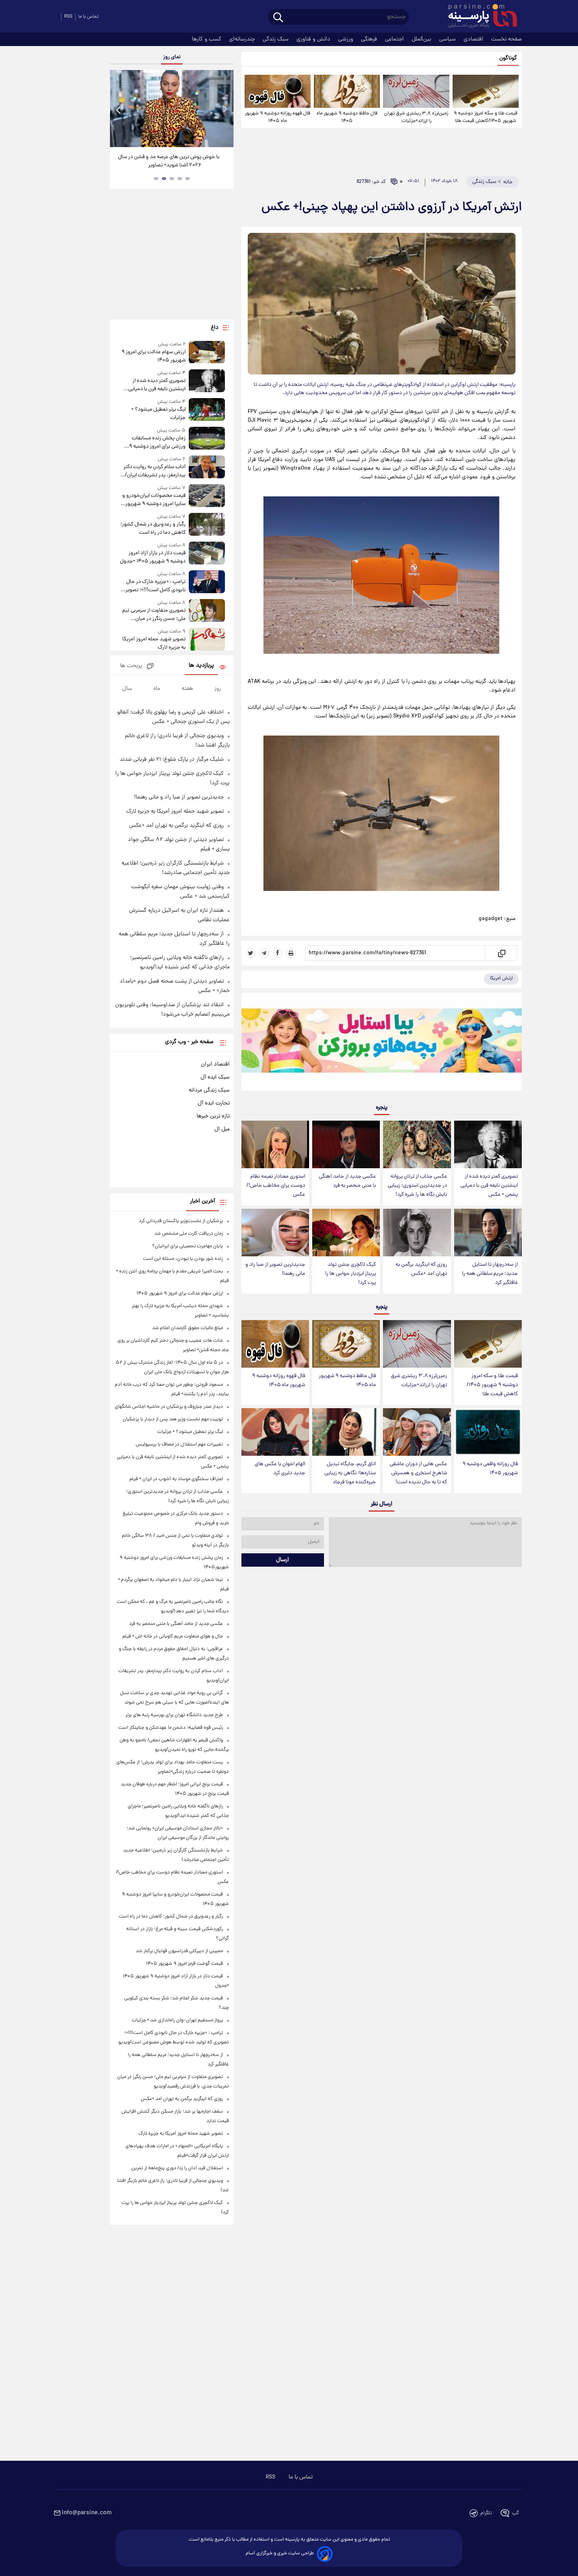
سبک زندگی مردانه (209, 1090)
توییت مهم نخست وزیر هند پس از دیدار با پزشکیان (173, 1419)
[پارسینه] (479, 17)
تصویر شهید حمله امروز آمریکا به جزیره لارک (154, 644)
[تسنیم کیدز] (382, 1044)
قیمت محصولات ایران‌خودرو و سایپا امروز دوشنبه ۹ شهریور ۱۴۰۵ (154, 500)
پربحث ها (131, 666)
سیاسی (448, 39)
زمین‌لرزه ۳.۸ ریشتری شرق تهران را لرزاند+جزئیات (416, 117)
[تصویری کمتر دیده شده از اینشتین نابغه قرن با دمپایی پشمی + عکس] (488, 1144)
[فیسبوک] (278, 953)
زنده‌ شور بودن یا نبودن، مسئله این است (183, 1259)
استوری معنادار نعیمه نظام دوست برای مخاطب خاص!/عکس (276, 1186)
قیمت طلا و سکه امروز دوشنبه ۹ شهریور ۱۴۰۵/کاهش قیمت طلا (486, 117)
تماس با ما (88, 17)
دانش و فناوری (314, 39)
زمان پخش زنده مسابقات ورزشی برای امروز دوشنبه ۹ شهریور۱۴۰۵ (157, 443)
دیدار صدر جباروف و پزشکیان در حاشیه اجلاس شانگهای (169, 1407)
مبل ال (222, 1129)
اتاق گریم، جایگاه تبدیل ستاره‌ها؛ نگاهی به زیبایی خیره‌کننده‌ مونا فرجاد (350, 1473)
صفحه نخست (506, 39)
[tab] (188, 179)
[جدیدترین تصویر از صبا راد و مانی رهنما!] (275, 1233)
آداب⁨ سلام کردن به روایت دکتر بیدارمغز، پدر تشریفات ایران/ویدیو (154, 471)
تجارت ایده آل (214, 1103)
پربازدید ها (201, 666)
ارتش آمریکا (501, 978)
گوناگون (508, 58)
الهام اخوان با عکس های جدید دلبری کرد (280, 1469)
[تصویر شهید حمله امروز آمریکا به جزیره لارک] (207, 640)
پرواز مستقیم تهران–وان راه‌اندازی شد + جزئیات (177, 2020)
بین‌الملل (422, 39)
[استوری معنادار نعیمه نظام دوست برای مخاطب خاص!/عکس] (275, 1144)
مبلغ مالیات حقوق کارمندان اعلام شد (188, 1328)
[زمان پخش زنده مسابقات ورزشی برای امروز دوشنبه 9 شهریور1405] (207, 439)
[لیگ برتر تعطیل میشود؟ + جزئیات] (207, 410)
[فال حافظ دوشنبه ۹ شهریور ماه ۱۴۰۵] (347, 91)
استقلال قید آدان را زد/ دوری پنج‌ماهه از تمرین (177, 2168)
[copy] (501, 953)
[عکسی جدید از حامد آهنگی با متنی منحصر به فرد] (346, 1144)
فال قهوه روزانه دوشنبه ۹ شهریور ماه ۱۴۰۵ (278, 117)
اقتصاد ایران (215, 1064)
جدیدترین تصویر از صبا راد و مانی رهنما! (275, 1269)
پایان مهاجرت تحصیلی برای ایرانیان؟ (188, 1246)
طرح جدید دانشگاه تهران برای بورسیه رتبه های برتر (174, 1715)
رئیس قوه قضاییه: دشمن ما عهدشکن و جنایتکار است (171, 1728)
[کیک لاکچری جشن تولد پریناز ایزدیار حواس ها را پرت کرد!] (346, 1233)
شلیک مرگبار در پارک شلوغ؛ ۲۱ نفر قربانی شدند (172, 760)
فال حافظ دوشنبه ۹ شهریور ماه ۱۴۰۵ (347, 117)
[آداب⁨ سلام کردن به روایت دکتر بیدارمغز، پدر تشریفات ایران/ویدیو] (207, 467)
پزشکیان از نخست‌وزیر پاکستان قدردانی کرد (181, 1221)
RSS (68, 17)
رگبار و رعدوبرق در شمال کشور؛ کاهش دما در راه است (153, 529)
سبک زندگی (276, 39)
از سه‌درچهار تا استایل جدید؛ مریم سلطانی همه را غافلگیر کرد (490, 1274)
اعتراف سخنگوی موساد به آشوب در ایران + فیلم (176, 1479)
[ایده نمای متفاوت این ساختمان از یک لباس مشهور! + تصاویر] (171, 109)
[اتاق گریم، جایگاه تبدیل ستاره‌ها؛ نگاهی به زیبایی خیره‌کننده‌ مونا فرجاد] (346, 1432)
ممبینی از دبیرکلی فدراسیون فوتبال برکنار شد (179, 1951)
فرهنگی (370, 39)
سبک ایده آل (215, 1077)
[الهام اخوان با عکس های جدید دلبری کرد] (275, 1432)
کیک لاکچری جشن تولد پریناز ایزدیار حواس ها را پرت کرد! (351, 1274)
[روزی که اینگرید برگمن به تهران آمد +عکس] (417, 1233)
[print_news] (291, 953)
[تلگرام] (264, 953)
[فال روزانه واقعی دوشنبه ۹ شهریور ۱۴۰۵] (488, 1432)
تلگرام (486, 2513)
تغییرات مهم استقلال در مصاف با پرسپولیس (179, 1445)
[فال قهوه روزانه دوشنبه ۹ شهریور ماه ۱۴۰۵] (278, 91)
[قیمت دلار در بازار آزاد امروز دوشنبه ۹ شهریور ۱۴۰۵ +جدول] (207, 554)
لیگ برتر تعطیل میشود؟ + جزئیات (158, 414)
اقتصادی (474, 39)
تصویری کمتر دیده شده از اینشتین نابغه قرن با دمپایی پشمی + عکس (489, 1186)
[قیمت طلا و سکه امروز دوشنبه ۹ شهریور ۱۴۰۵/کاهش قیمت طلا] (486, 91)
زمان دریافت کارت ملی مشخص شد (189, 1234)
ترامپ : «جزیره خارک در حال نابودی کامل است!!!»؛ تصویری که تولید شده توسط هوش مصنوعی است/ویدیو (154, 586)
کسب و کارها (207, 39)
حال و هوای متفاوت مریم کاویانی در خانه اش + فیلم (173, 1637)
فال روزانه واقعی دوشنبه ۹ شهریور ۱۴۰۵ (490, 1469)
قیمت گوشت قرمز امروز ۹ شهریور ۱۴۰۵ (184, 1964)
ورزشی (346, 39)
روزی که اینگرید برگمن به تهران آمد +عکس (421, 1269)
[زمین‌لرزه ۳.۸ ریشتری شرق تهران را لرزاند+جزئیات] (416, 91)
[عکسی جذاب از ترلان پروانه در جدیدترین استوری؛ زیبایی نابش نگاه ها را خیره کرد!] (417, 1144)
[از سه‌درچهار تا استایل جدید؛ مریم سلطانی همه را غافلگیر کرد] (488, 1233)
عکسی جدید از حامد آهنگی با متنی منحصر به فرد (347, 1181)
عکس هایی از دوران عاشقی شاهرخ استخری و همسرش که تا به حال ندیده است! (418, 1473)
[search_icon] (278, 18)
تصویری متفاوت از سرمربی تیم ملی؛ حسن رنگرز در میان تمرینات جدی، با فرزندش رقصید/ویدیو (154, 615)
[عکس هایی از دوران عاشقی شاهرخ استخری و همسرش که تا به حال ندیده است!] (417, 1432)
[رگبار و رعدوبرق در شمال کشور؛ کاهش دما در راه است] (207, 525)
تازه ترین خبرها (213, 1116)
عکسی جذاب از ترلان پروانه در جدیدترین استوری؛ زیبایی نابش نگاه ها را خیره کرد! (417, 1186)
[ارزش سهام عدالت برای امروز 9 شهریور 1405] (207, 353)
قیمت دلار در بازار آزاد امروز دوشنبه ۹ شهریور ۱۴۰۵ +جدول (153, 557)
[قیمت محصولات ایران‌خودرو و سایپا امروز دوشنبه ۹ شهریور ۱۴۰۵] (207, 496)
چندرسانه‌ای (243, 39)
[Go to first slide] (225, 110)
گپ (515, 2513)
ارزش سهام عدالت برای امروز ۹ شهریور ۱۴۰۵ (153, 356)
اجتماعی (395, 39)
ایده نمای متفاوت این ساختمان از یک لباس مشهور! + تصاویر (169, 161)
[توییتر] (251, 953)
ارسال (283, 1560)
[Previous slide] (119, 110)
